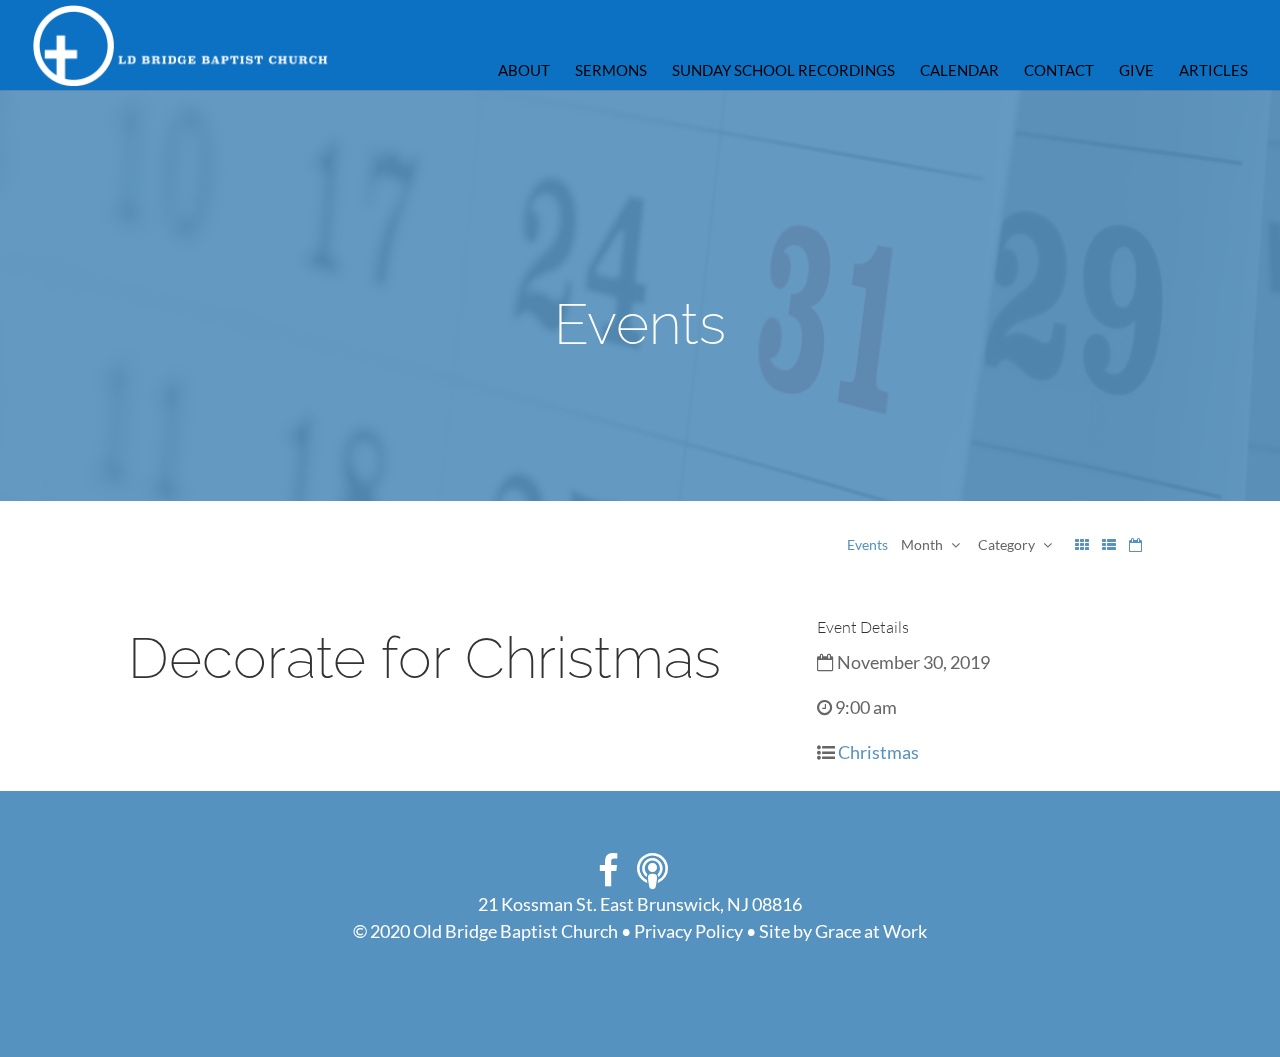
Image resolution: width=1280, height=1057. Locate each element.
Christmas (878, 752)
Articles (1213, 71)
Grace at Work (871, 931)
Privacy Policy (688, 931)
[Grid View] (1082, 544)
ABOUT (524, 71)
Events (867, 544)
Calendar (959, 71)
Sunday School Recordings (783, 71)
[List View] (1109, 544)
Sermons (611, 71)
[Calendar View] (1135, 544)
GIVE (1136, 71)
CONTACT (1059, 71)
